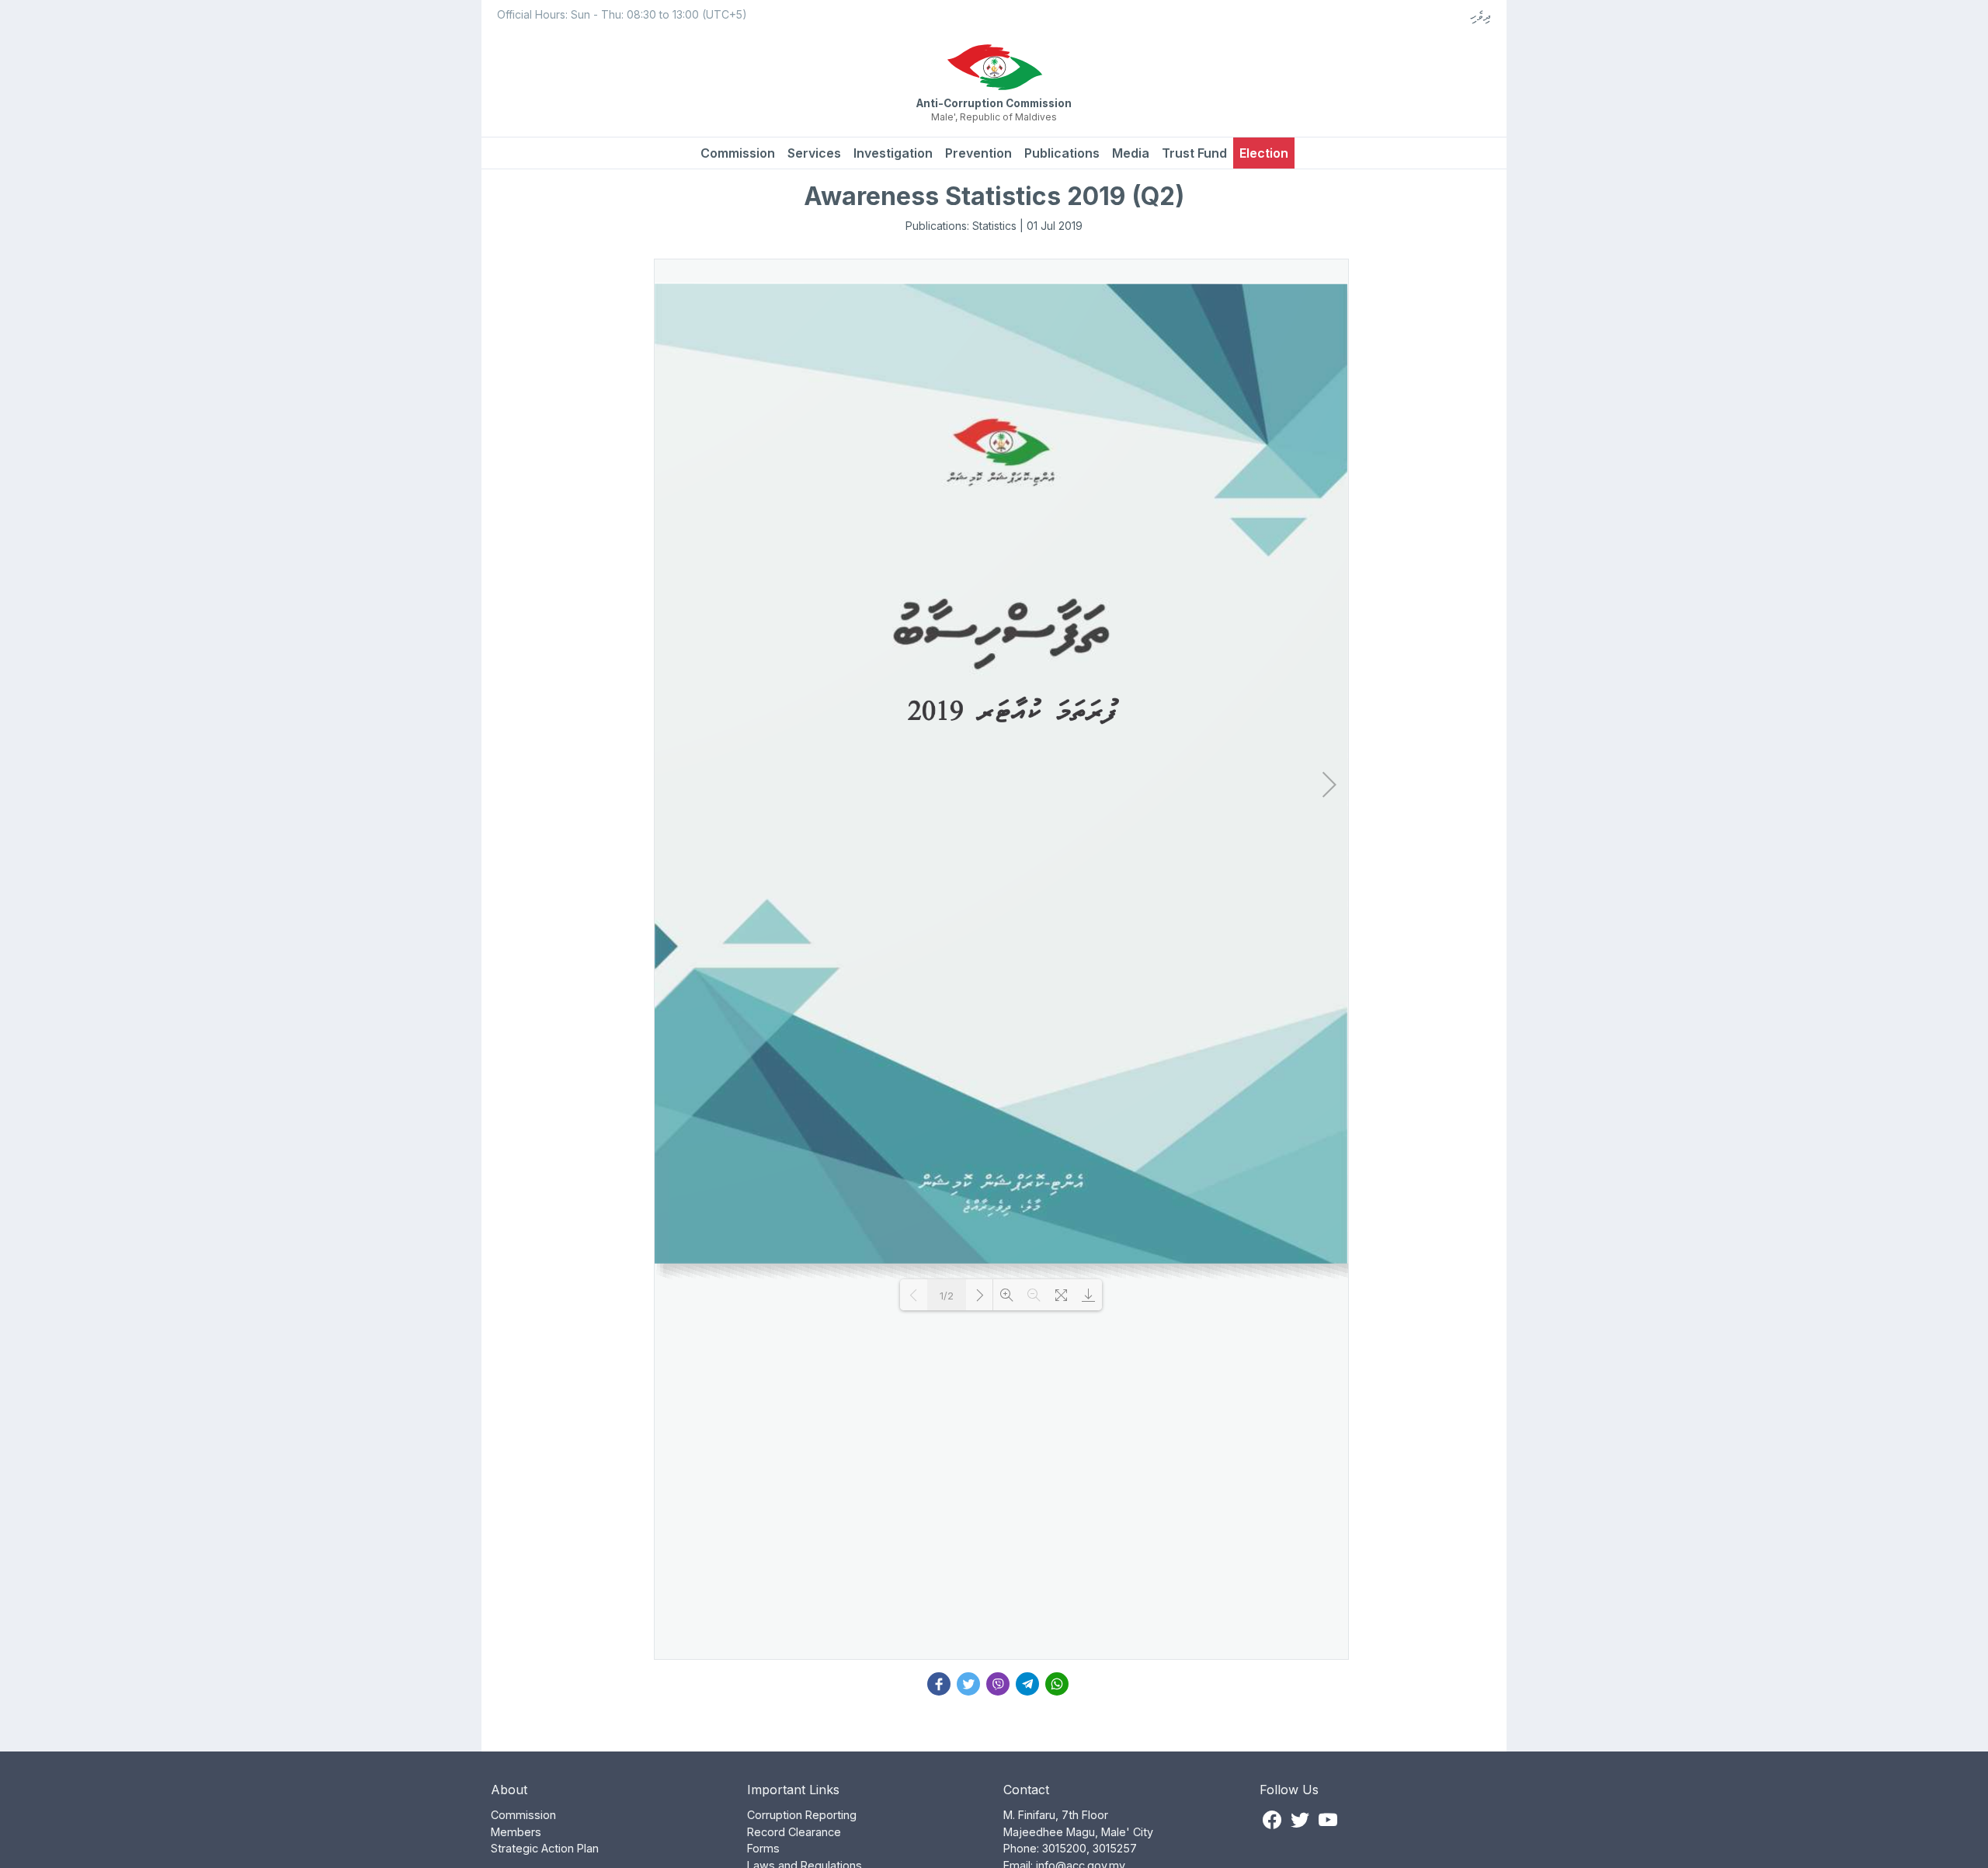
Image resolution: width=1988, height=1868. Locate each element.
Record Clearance (794, 1832)
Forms (763, 1848)
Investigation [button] (893, 153)
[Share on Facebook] (939, 1682)
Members (516, 1832)
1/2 (947, 1296)
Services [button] (814, 153)
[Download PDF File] (1088, 1295)
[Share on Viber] (998, 1682)
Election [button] (1264, 153)
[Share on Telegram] (1027, 1682)
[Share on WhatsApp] (1057, 1682)
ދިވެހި (1481, 16)
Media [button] (1131, 153)
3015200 (1064, 1848)
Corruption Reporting (802, 1815)
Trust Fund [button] (1194, 153)
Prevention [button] (978, 153)
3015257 (1115, 1848)
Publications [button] (1062, 153)
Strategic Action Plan (545, 1848)
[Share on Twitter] (968, 1682)
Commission (738, 153)
